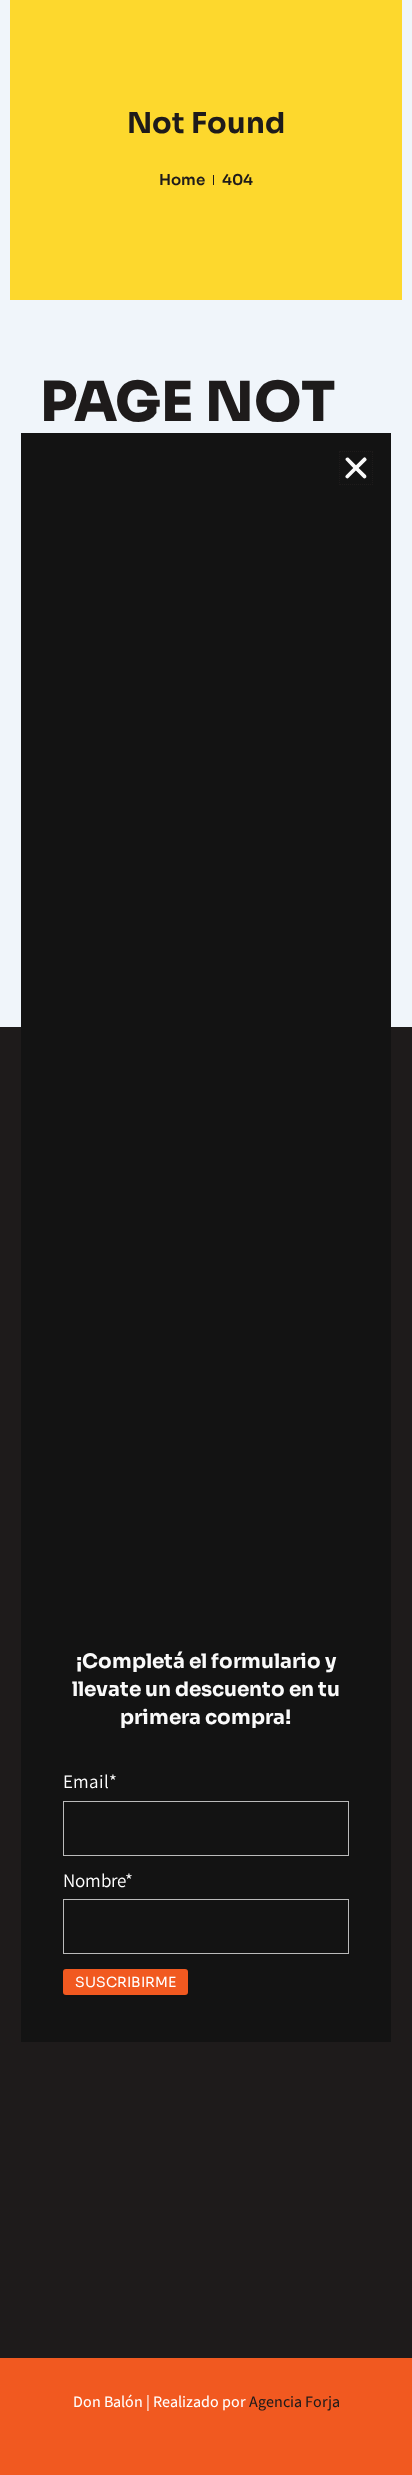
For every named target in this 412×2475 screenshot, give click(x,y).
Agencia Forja (294, 2401)
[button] (356, 468)
